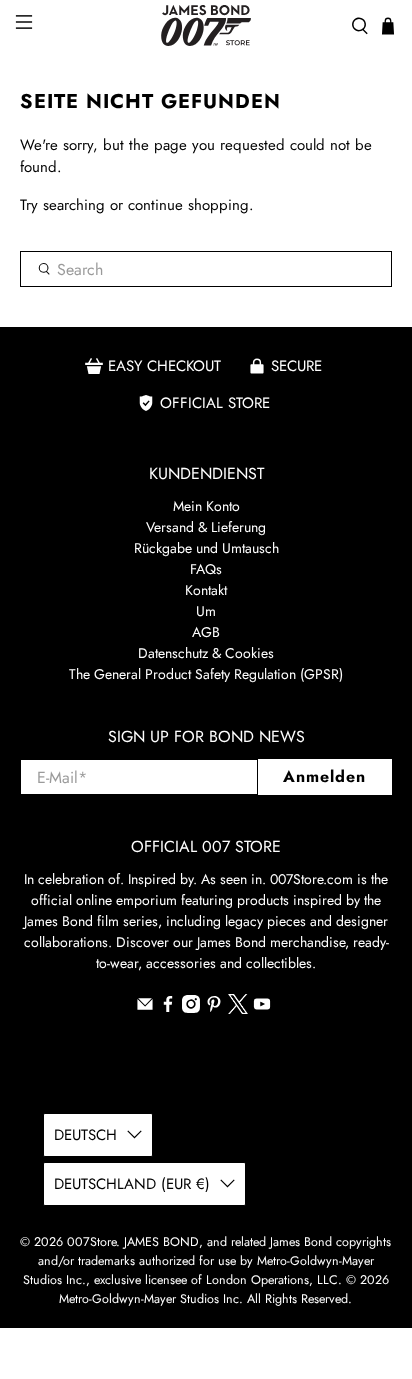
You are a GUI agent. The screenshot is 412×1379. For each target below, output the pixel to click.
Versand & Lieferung (206, 527)
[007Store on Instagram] (191, 1008)
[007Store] (206, 25)
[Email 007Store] (145, 1008)
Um (206, 611)
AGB (206, 632)
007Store (91, 1242)
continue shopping (188, 205)
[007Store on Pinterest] (214, 1008)
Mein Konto (206, 506)
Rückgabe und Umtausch (206, 548)
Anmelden (324, 776)
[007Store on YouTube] (262, 1008)
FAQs (206, 569)
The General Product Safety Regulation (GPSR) (206, 674)
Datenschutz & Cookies (206, 653)
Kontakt (206, 590)
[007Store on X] (238, 1009)
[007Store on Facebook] (168, 1008)
